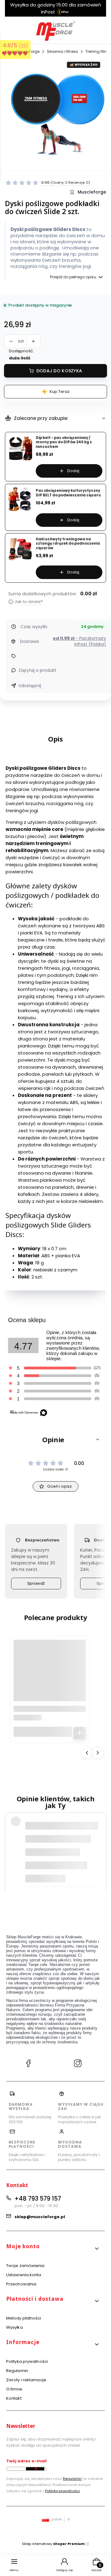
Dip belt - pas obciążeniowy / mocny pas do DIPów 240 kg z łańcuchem (64, 442)
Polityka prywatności (27, 2361)
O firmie (14, 2389)
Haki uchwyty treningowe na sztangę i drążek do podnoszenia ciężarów (68, 544)
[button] (55, 1439)
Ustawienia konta (24, 2275)
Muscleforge (92, 192)
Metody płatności (24, 2318)
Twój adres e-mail (26, 2461)
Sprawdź (36, 1583)
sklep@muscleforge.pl (40, 2217)
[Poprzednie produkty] (87, 1753)
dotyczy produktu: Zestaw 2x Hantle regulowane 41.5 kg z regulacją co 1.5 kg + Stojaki (57, 1875)
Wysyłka (14, 2327)
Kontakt (14, 2398)
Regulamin (17, 2371)
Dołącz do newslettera (35, 2469)
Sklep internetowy (53, 2544)
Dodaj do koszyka (59, 371)
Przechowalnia (21, 2284)
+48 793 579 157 (38, 2199)
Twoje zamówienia (25, 2266)
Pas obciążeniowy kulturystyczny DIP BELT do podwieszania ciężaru (68, 493)
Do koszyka (80, 1733)
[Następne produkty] (98, 1753)
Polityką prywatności (62, 2491)
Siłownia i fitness (62, 51)
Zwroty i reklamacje (26, 2380)
